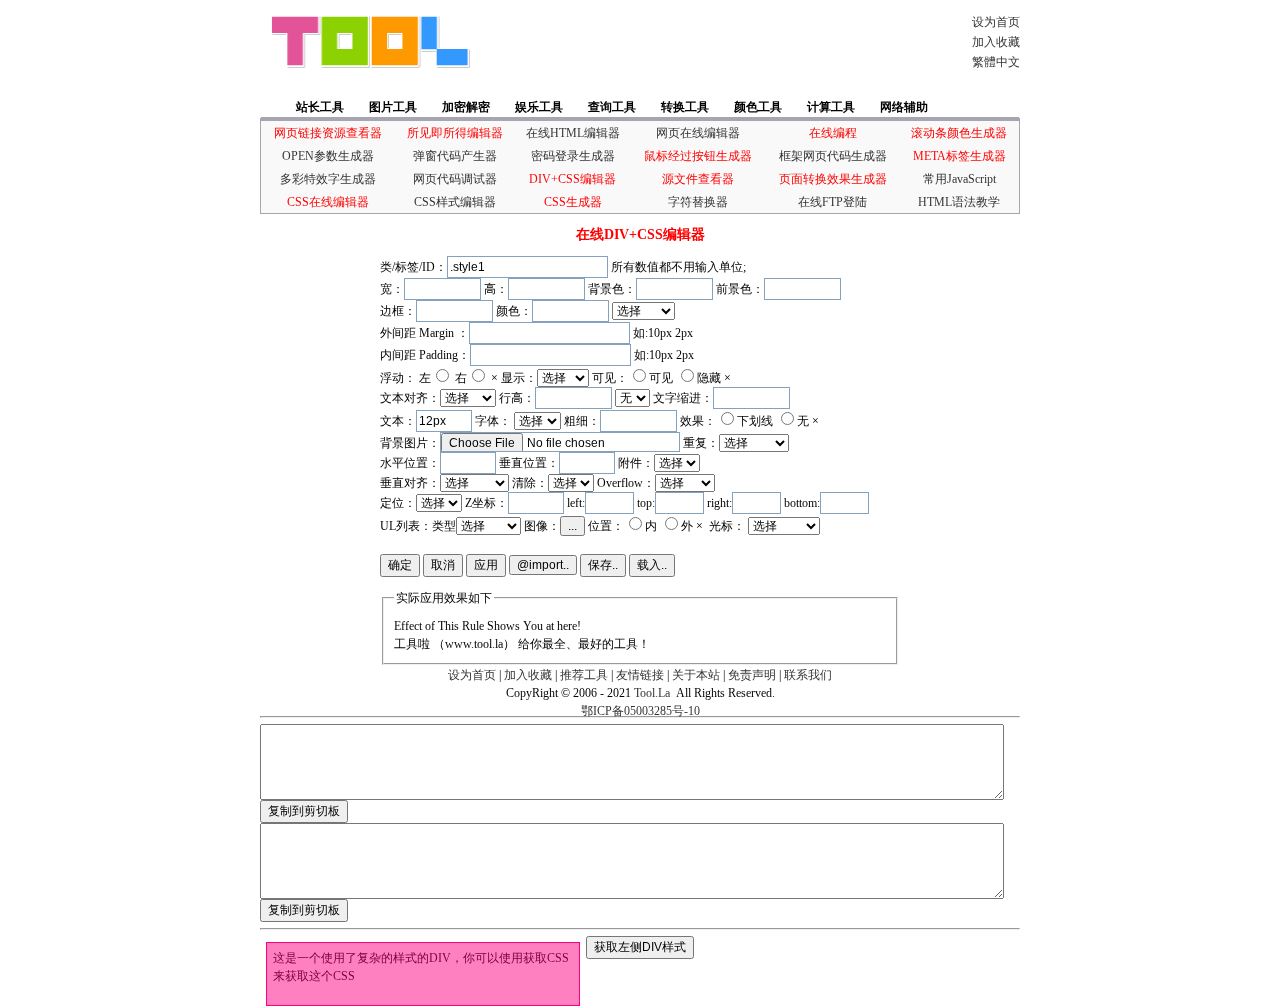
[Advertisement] (714, 42)
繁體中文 (996, 62)
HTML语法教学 (959, 202)
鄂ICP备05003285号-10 (640, 711)
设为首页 (996, 22)
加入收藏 (996, 42)
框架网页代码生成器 (833, 156)
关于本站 (696, 675)
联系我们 (808, 675)
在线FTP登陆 (832, 202)
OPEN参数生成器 (328, 156)
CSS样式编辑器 (455, 202)
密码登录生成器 (573, 156)
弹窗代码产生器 (455, 156)
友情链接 (640, 675)
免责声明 (752, 675)
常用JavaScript (959, 179)
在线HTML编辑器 (573, 133)
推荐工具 (584, 675)
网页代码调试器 (455, 179)
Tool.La (652, 693)
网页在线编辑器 (698, 133)
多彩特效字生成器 (328, 179)
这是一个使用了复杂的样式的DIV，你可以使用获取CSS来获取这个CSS (421, 967)
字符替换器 (698, 202)
